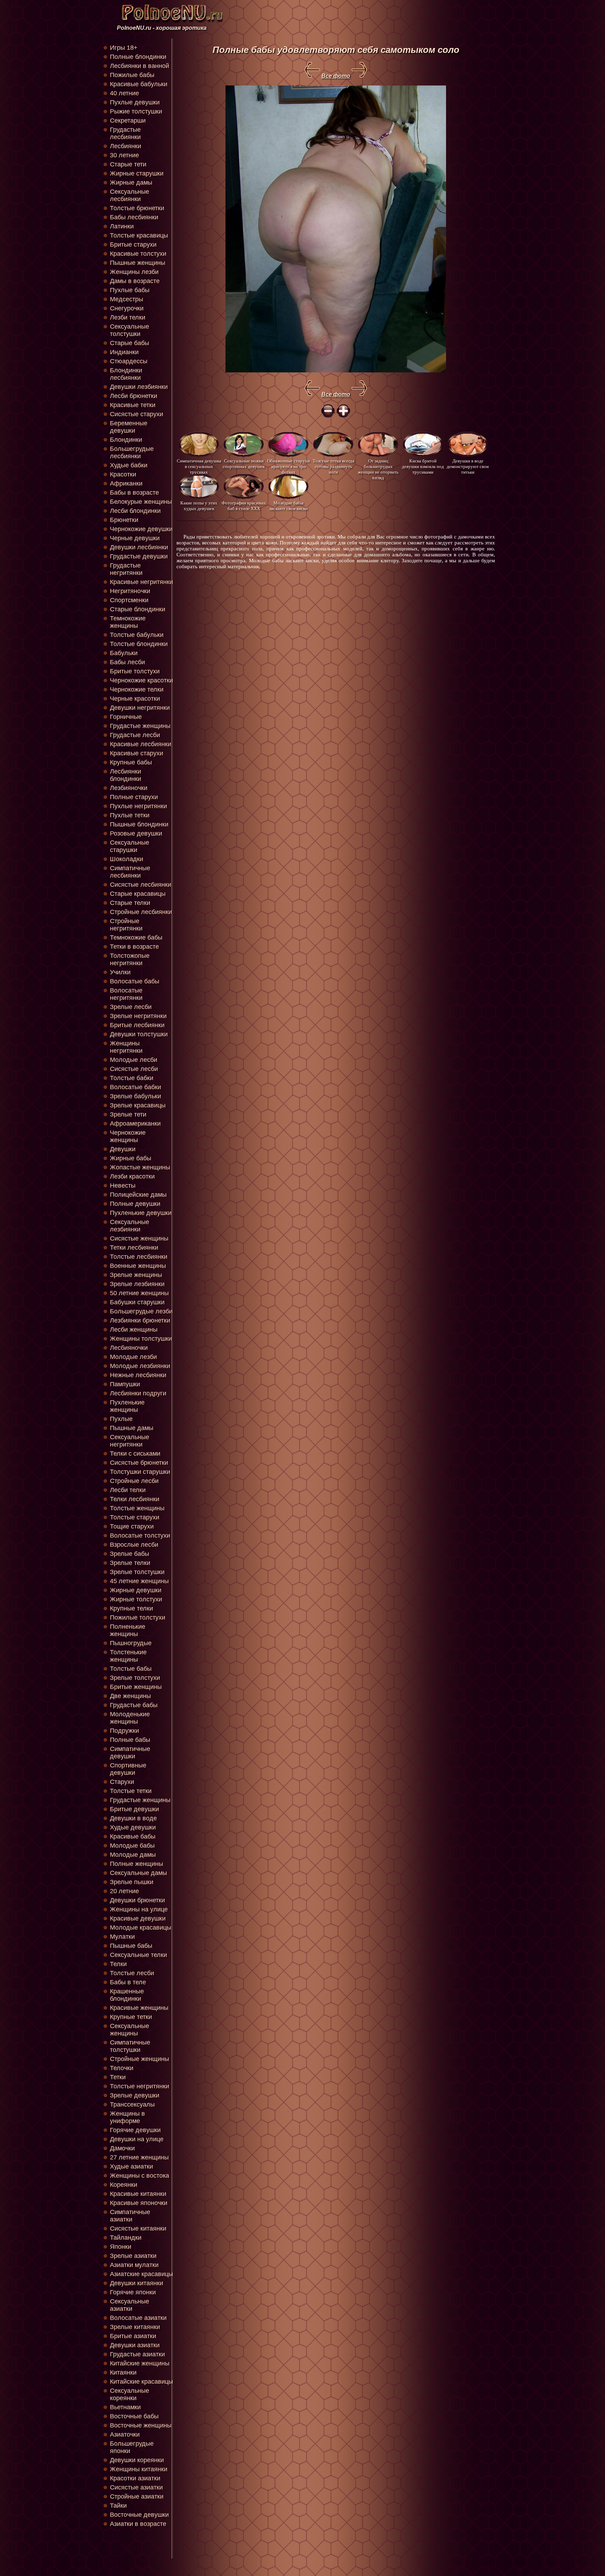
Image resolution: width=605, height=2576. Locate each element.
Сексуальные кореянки (130, 2394)
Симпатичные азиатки (130, 2216)
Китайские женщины (140, 2363)
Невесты (123, 1186)
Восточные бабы (134, 2416)
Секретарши (128, 121)
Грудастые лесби (135, 735)
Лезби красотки (132, 1176)
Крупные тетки (131, 2017)
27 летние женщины (139, 2157)
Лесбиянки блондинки (126, 775)
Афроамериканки (135, 1124)
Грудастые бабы (134, 1705)
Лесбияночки (129, 1348)
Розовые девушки (136, 833)
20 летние (124, 1891)
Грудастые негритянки (126, 569)
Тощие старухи (132, 1526)
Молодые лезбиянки (140, 1366)
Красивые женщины (139, 2008)
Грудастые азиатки (137, 2354)
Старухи (122, 1782)
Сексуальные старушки (130, 846)
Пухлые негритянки (138, 806)
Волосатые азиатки (138, 2318)
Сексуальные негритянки (130, 1441)
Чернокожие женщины (128, 1136)
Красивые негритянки (141, 582)
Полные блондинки (138, 57)
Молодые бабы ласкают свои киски (288, 506)
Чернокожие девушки (141, 529)
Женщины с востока (140, 2176)
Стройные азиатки (137, 2496)
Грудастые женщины (140, 726)
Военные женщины (138, 1266)
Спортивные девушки (128, 1769)
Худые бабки (129, 465)
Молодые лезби (133, 1357)
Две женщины (130, 1696)
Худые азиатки (131, 2166)
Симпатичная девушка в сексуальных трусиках (199, 466)
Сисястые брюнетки (139, 1463)
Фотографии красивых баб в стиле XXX (244, 506)
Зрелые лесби (131, 1007)
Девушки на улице (137, 2139)
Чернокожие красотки (141, 680)
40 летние (124, 93)
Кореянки (124, 2185)
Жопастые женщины (140, 1167)
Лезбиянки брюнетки (140, 1320)
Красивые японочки (139, 2203)
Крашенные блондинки (127, 1995)
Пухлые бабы (130, 290)
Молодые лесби (134, 1060)
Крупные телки (131, 1608)
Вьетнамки (125, 2407)
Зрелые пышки (132, 1882)
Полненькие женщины (128, 1630)
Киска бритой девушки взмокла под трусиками (423, 466)
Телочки (122, 2068)
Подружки (124, 1731)
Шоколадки (127, 859)
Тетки (118, 2077)
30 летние (124, 155)
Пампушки (125, 1384)
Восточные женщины (141, 2425)
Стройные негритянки (126, 925)
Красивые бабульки (139, 84)
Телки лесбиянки (135, 1499)
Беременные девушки (129, 427)
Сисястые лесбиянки (141, 885)
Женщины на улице (139, 1909)
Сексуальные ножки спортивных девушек (244, 464)
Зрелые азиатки (133, 2256)
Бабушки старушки (137, 1302)
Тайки (118, 2506)
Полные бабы (130, 1740)
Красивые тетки (133, 405)
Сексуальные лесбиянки (130, 195)
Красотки (123, 474)
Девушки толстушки (139, 1034)
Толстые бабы (131, 1669)
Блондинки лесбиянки (126, 374)
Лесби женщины (134, 1330)
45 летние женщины (139, 1581)
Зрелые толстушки (137, 1572)
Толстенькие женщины (128, 1656)
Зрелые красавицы (138, 1105)
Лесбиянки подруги (138, 1393)
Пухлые (121, 1419)
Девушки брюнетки (137, 1900)
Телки (118, 1964)
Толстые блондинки (139, 644)
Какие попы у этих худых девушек (199, 506)
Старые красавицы (138, 894)
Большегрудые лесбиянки (132, 452)
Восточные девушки (139, 2515)
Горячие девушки (135, 2130)
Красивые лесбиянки (141, 744)
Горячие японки (133, 2292)
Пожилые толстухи (138, 1617)
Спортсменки (129, 600)
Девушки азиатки (135, 2345)
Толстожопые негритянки (130, 959)
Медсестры (127, 299)
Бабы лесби (127, 662)
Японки (121, 2247)
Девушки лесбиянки (139, 547)
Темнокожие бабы (136, 937)
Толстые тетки (131, 1791)
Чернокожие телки (137, 689)
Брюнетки (124, 520)
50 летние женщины (139, 1293)
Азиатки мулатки (134, 2265)
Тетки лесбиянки (134, 1248)
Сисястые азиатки (136, 2487)
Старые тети (128, 164)
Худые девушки (133, 1827)
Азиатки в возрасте (138, 2524)
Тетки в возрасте (134, 947)
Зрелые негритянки (138, 1016)
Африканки (126, 483)
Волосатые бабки (135, 1087)
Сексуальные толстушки (130, 330)
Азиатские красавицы (141, 2274)
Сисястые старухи (137, 414)
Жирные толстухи (136, 1599)
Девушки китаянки (137, 2283)
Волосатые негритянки (126, 994)
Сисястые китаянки (138, 2228)
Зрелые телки (130, 1563)
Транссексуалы (132, 2104)
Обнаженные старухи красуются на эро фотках (288, 466)
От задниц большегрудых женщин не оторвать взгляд (378, 466)
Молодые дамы (133, 1855)
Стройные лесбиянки (141, 912)
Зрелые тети (128, 1114)
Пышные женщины (138, 263)
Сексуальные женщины (130, 2030)
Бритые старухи (133, 245)
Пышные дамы (132, 1428)
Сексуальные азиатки (130, 2305)
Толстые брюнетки (137, 208)
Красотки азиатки (135, 2478)
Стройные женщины (140, 2059)
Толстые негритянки (140, 2086)
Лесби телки (128, 1490)
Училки (120, 972)
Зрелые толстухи (135, 1678)
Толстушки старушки (140, 1472)
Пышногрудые (131, 1643)
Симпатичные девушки (130, 1753)
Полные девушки (135, 1204)
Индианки (124, 352)
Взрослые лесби (134, 1545)
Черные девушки (135, 538)
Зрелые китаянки (135, 2327)
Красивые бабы (133, 1836)
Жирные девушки (136, 1590)
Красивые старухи (137, 753)
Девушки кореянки (137, 2460)
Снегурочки (127, 308)
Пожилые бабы (132, 75)
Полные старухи (134, 797)
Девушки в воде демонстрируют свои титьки (468, 466)
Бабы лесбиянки (134, 217)
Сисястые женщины (139, 1238)
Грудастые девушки (139, 556)
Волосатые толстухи (140, 1536)
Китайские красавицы (141, 2382)
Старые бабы (130, 343)
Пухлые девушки (135, 102)
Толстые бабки (132, 1078)
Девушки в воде (133, 1818)
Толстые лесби (132, 1973)
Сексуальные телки (138, 1955)
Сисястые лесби (134, 1069)
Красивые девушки (138, 1918)
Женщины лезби (134, 272)
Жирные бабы (131, 1158)
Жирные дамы (131, 183)
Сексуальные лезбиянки (130, 1226)
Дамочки (122, 2148)
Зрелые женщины (136, 1275)
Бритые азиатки (133, 2336)
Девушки (123, 1149)
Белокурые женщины (141, 502)
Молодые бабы (132, 1846)
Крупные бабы (131, 762)
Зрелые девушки (135, 2095)
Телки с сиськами (135, 1454)
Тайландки (126, 2238)
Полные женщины (137, 1864)
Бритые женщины (136, 1687)
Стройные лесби (134, 1481)
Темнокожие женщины (128, 622)
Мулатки (122, 1937)
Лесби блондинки (135, 511)
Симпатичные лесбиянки (130, 872)
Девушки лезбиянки (139, 387)
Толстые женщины (137, 1508)
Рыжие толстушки (136, 111)
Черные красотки (135, 699)
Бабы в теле (128, 1982)
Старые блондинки (138, 609)
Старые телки (130, 903)
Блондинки (126, 440)
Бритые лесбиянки (137, 1025)
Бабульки (124, 653)
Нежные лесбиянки (138, 1375)
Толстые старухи (135, 1517)
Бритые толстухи (135, 671)
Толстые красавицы (139, 235)
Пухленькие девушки (141, 1213)
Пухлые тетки (130, 815)
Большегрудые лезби (141, 1311)
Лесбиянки (126, 146)
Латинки (122, 226)
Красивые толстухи (138, 254)
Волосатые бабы (135, 981)
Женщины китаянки (139, 2469)
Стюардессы (129, 361)
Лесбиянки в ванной (140, 66)
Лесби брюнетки (134, 396)
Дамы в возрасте (135, 281)
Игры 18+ (124, 48)
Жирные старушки (137, 173)
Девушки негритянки (140, 708)
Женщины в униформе (127, 2117)
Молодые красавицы (141, 1928)
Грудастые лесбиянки (125, 133)
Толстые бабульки (137, 635)
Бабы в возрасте (134, 493)
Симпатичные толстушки (130, 2046)
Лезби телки (128, 317)
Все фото (336, 76)
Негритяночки (130, 591)
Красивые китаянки (138, 2194)
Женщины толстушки (141, 1339)
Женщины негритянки (126, 1047)
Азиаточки (125, 2434)
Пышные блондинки (139, 824)
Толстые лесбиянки (139, 1257)
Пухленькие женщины (127, 1406)
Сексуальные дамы (138, 1873)
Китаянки (123, 2372)
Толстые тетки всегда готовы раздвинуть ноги (333, 466)
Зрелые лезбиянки (137, 1284)
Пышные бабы (131, 1946)
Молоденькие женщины (130, 1718)
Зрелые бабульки (135, 1096)
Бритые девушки (134, 1809)
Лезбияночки (129, 788)
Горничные (126, 717)
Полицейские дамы (138, 1195)
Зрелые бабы (130, 1554)
